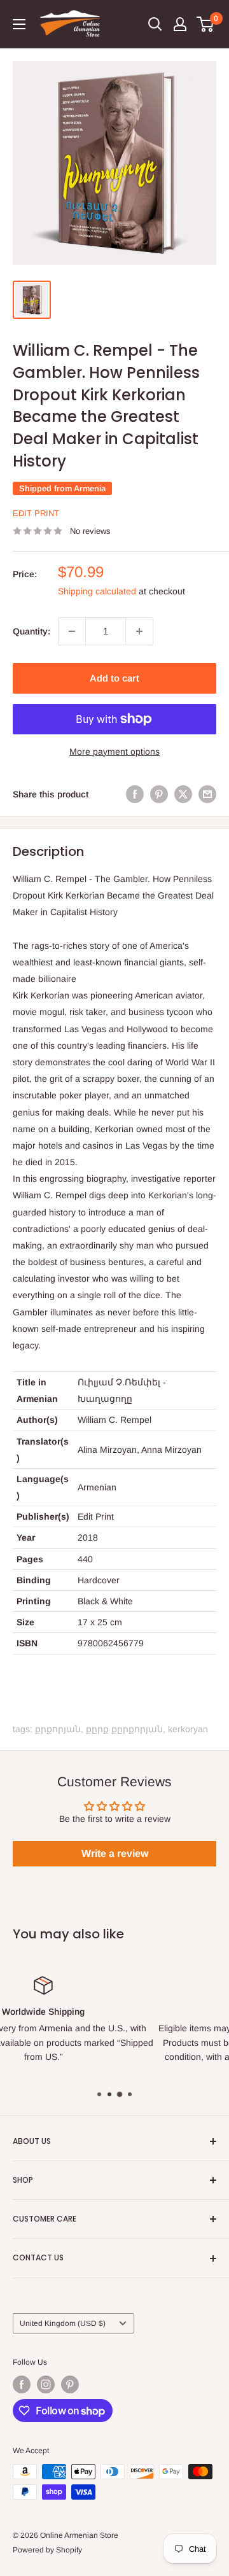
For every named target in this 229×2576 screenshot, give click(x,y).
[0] (206, 24)
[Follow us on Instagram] (46, 2384)
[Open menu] (19, 24)
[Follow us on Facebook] (22, 2384)
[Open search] (155, 24)
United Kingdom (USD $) (63, 2323)
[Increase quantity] (139, 631)
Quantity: (31, 631)
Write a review (115, 1853)
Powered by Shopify (47, 2550)
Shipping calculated (97, 591)
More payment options (114, 752)
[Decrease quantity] (72, 631)
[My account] (180, 24)
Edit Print (36, 513)
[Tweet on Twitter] (183, 794)
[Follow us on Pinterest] (70, 2384)
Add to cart (114, 678)
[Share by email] (207, 794)
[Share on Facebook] (135, 794)
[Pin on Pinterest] (159, 794)
